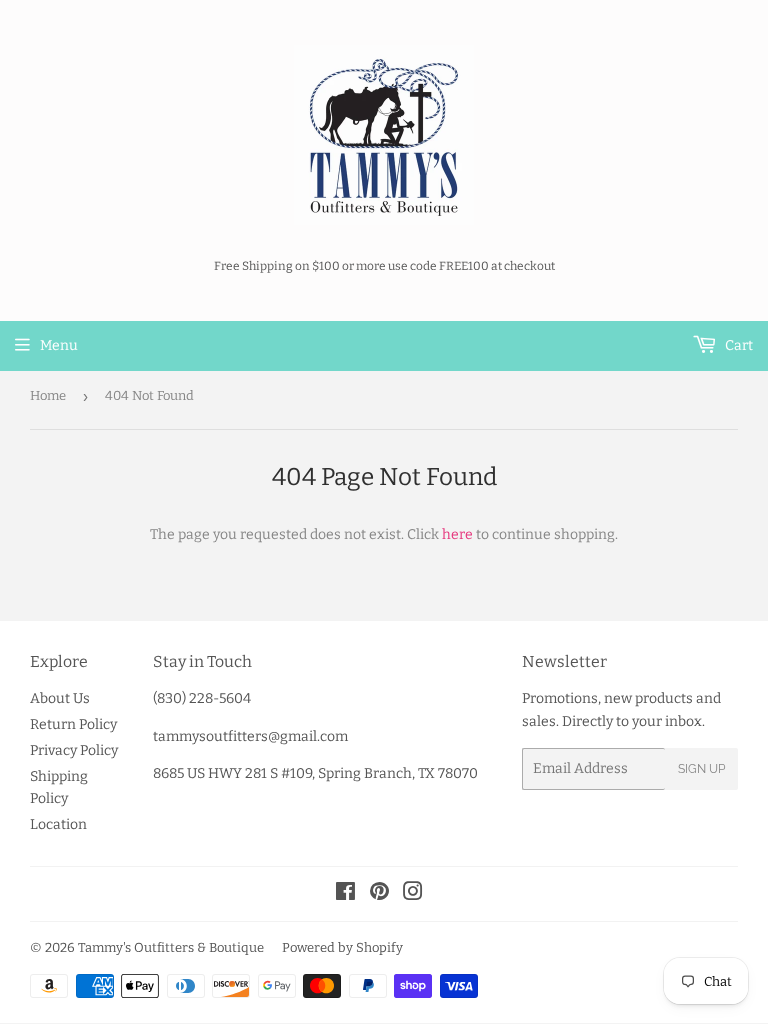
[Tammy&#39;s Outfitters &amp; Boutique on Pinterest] (379, 894)
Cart (737, 345)
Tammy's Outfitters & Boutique (171, 947)
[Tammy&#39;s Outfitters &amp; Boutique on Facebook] (345, 894)
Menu (59, 345)
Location (58, 824)
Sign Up (701, 769)
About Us (60, 698)
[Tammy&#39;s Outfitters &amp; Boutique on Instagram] (413, 894)
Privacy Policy (74, 750)
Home (48, 395)
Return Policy (73, 724)
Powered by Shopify (342, 947)
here (457, 534)
